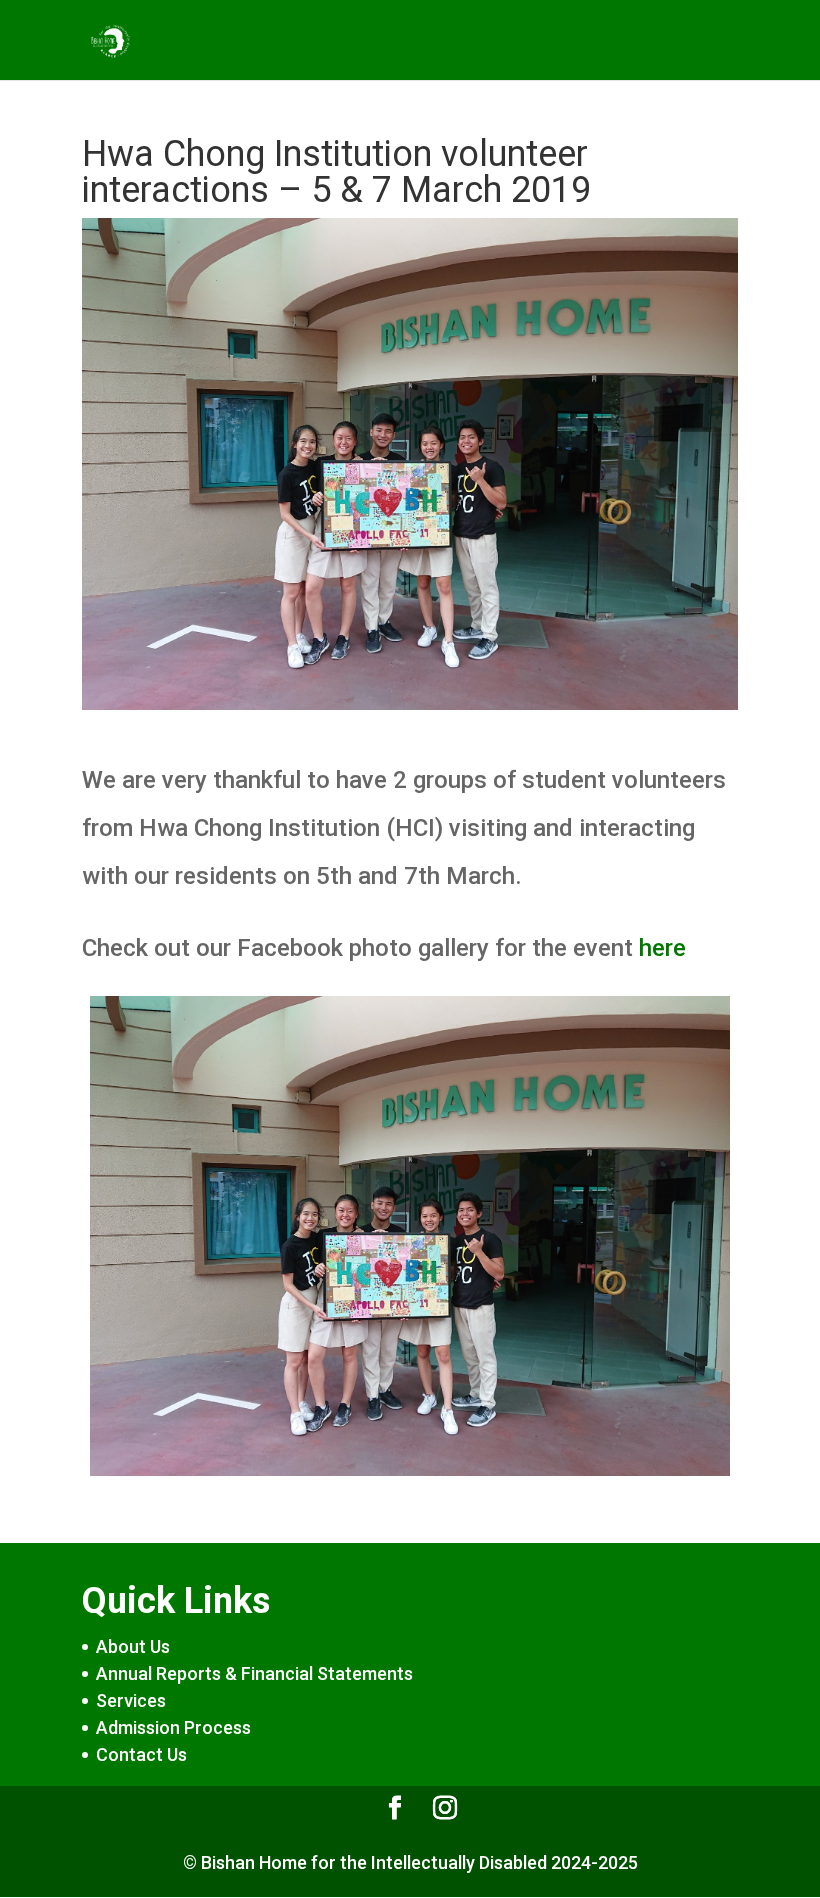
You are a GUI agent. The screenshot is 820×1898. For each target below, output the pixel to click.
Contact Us (141, 1754)
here (662, 948)
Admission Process (173, 1727)
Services (131, 1700)
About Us (133, 1646)
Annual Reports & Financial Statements (254, 1673)
